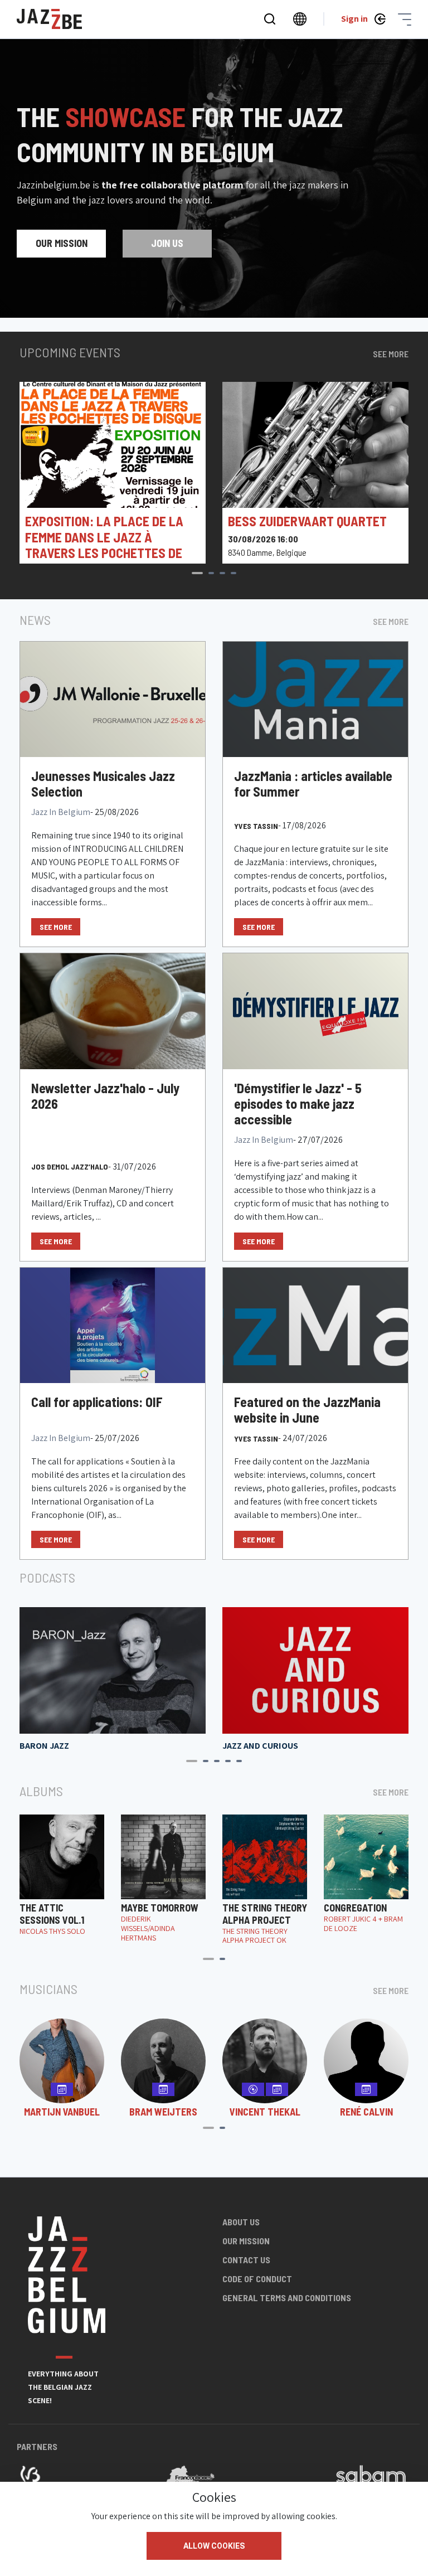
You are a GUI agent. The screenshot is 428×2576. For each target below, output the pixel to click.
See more (391, 354)
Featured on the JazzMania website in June (307, 1410)
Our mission (62, 243)
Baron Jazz (44, 1746)
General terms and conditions (287, 2298)
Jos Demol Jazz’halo (70, 1166)
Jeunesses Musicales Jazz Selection (103, 784)
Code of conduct (257, 2279)
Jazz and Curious (260, 1746)
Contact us (246, 2260)
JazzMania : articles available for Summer (313, 784)
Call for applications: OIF (97, 1402)
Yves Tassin (256, 826)
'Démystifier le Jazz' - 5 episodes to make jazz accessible (298, 1104)
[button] (197, 573)
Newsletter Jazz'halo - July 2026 (105, 1096)
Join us (167, 243)
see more (56, 927)
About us (241, 2222)
